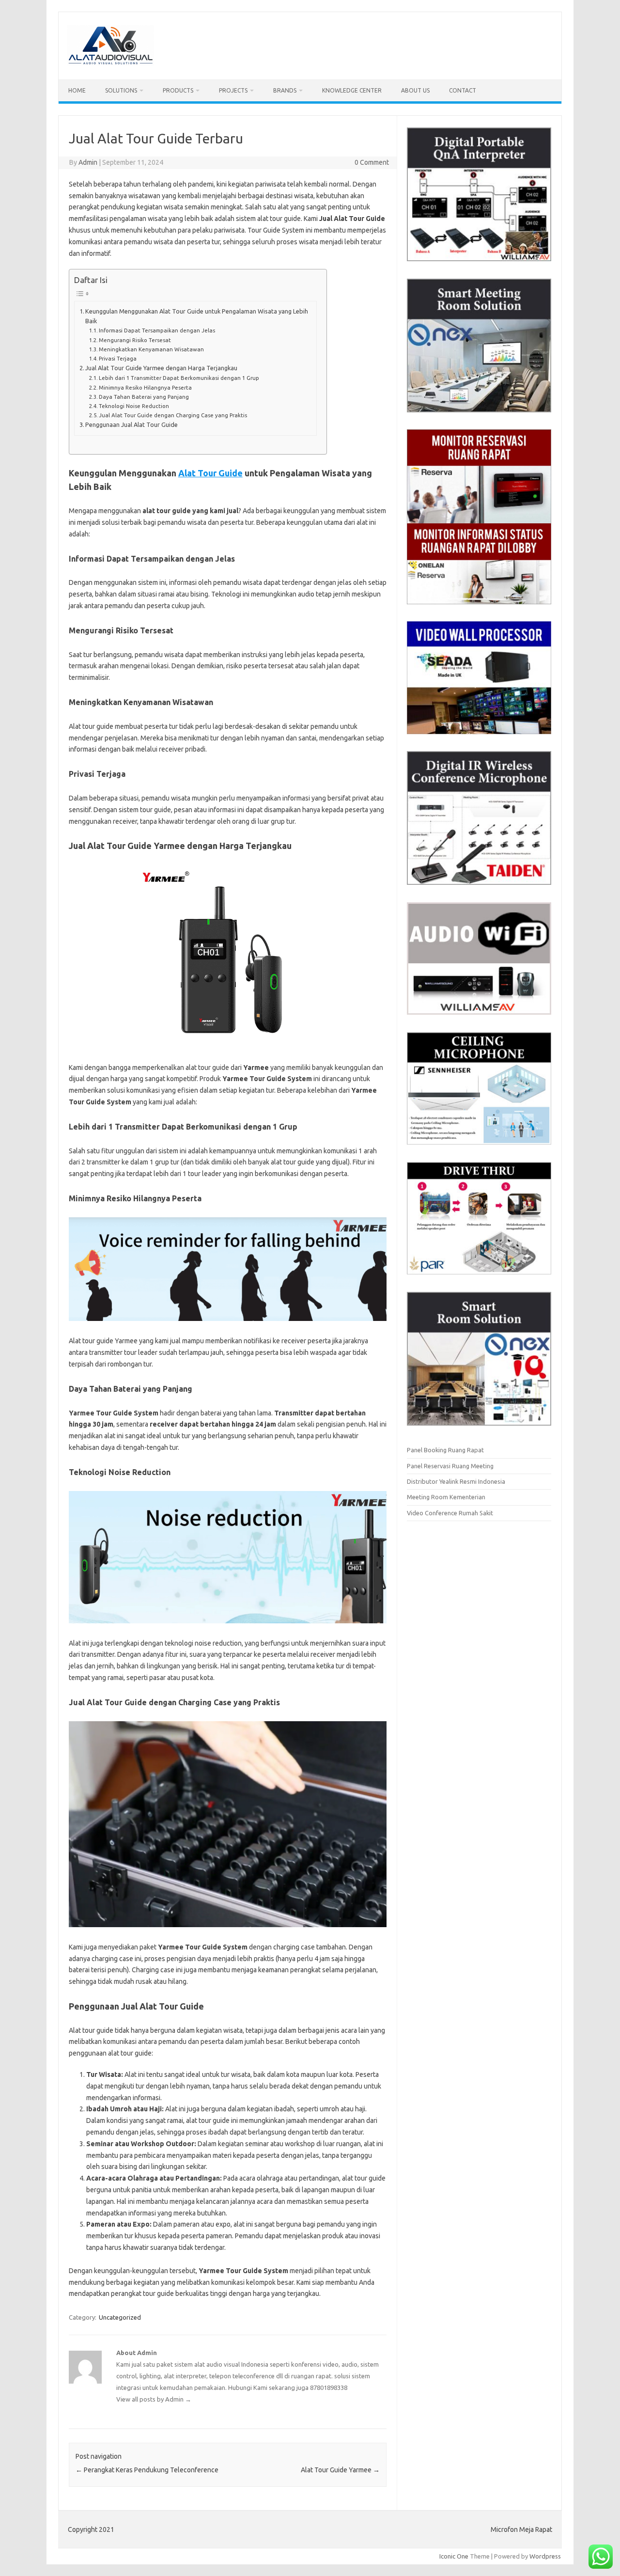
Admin (88, 162)
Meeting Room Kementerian (446, 1497)
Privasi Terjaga (118, 358)
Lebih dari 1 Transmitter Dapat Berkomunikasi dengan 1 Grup (179, 378)
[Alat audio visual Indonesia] (110, 63)
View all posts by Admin (154, 2399)
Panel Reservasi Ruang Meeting (450, 1466)
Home (77, 90)
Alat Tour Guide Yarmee (340, 2470)
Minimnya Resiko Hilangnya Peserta (145, 387)
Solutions (121, 90)
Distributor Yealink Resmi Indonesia (456, 1481)
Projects (233, 90)
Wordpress (545, 2556)
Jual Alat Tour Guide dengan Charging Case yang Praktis (173, 415)
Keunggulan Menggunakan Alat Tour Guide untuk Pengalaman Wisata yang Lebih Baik (197, 316)
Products (178, 90)
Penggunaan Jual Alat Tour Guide (132, 424)
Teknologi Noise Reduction (134, 406)
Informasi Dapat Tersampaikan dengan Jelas (157, 330)
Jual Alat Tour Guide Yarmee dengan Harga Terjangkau (161, 368)
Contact (463, 90)
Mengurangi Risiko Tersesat (135, 340)
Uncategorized (120, 2317)
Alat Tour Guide (210, 473)
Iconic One (454, 2556)
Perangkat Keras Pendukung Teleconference (147, 2470)
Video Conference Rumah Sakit (450, 1513)
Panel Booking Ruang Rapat (445, 1450)
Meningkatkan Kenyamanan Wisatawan (151, 349)
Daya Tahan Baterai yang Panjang (144, 397)
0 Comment (372, 162)
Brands (285, 90)
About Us (415, 90)
